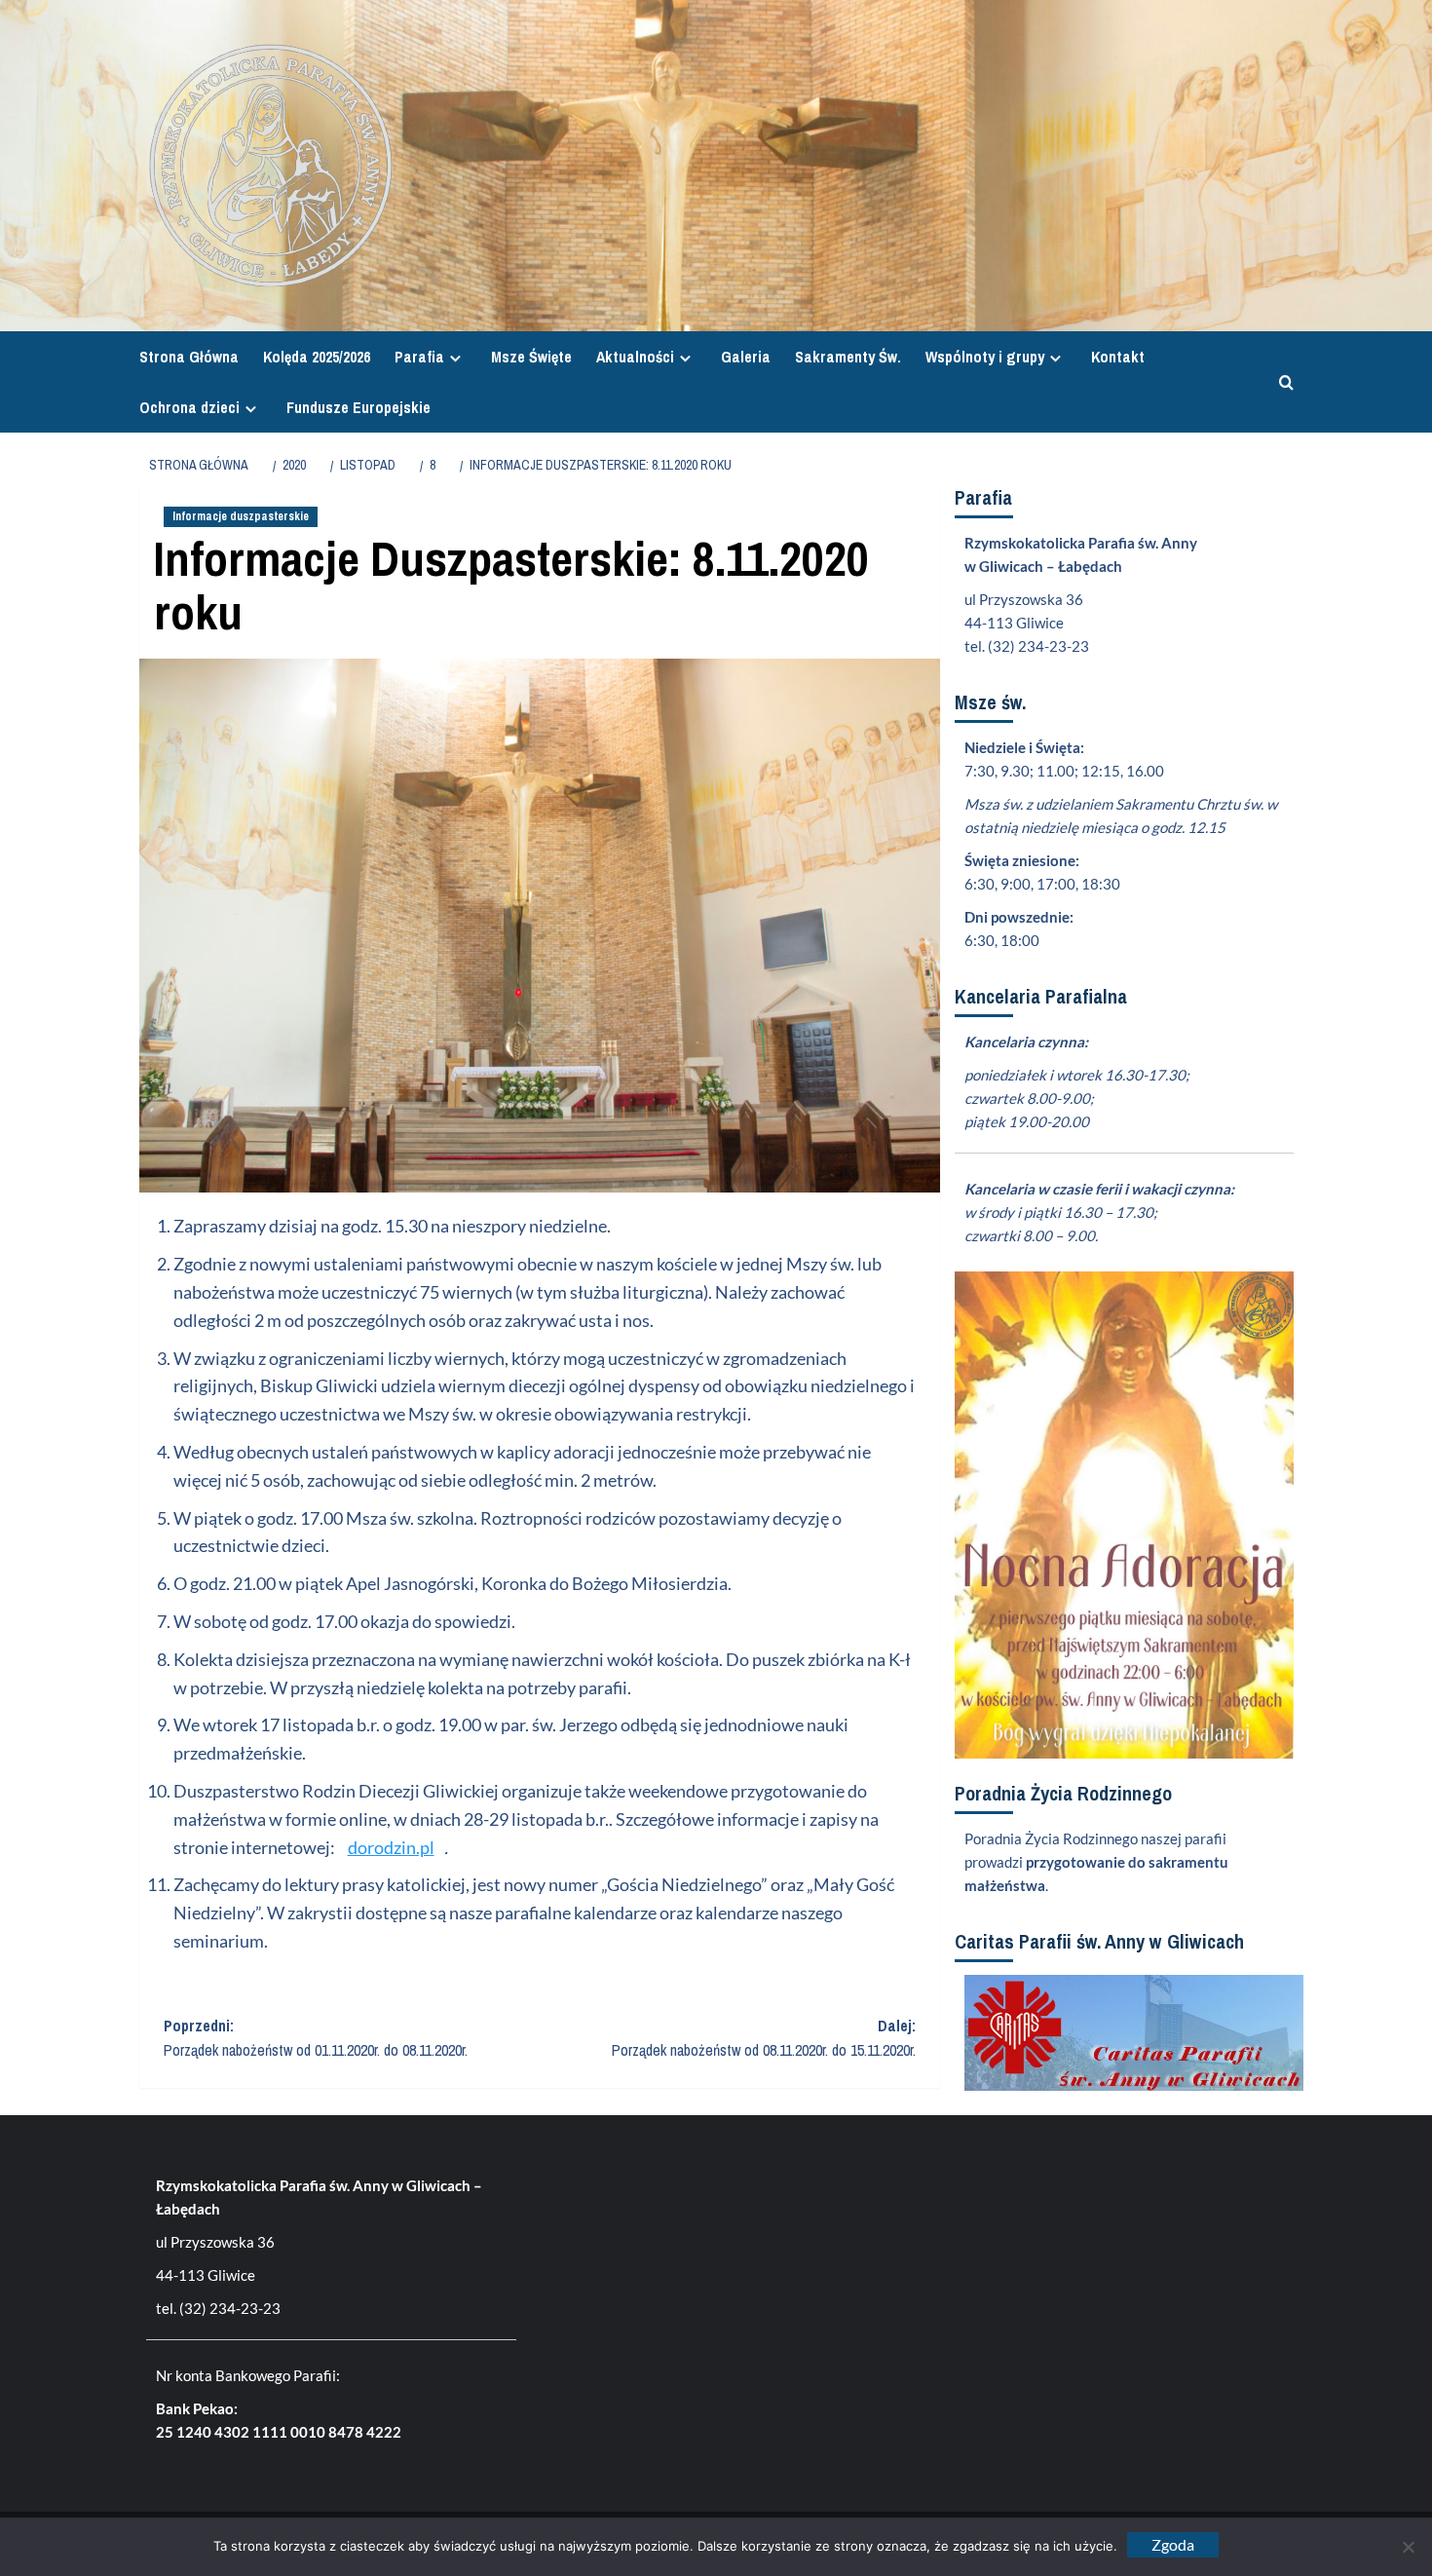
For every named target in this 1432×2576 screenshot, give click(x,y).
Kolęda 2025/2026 (317, 357)
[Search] (1281, 382)
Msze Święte (531, 357)
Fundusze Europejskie (358, 407)
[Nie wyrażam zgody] (1408, 2547)
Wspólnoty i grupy (985, 357)
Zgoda (1173, 2544)
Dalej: (764, 2038)
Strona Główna (189, 357)
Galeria (746, 357)
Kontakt (1118, 357)
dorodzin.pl (391, 1847)
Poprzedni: (316, 2038)
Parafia (419, 357)
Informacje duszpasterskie (241, 516)
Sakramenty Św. (848, 357)
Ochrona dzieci (189, 407)
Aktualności (635, 357)
